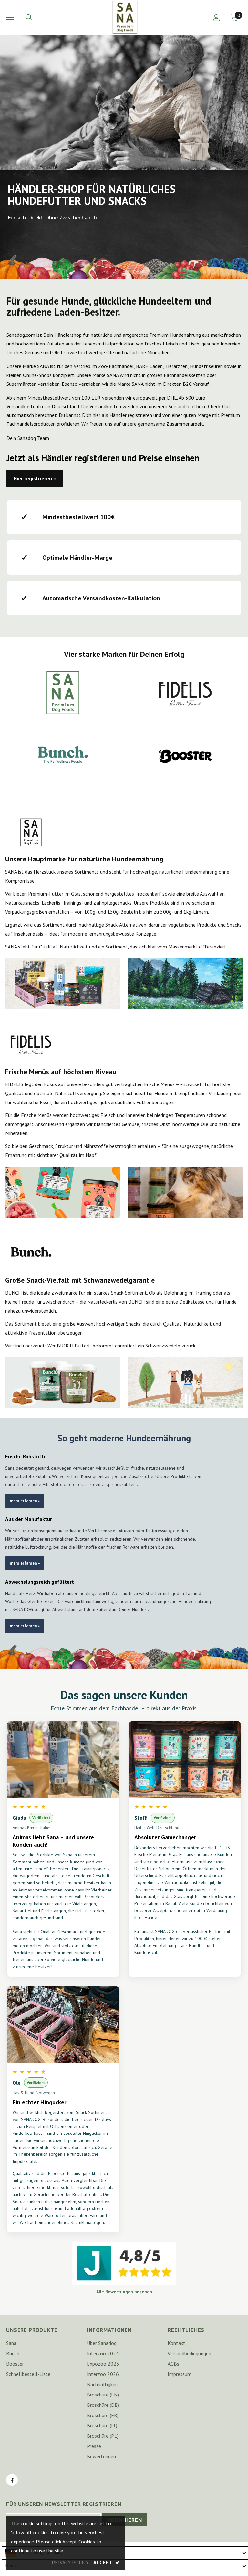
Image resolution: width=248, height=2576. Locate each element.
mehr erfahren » (25, 1501)
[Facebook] (12, 2480)
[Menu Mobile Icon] (10, 17)
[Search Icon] (35, 17)
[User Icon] (217, 18)
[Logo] (125, 17)
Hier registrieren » (35, 478)
